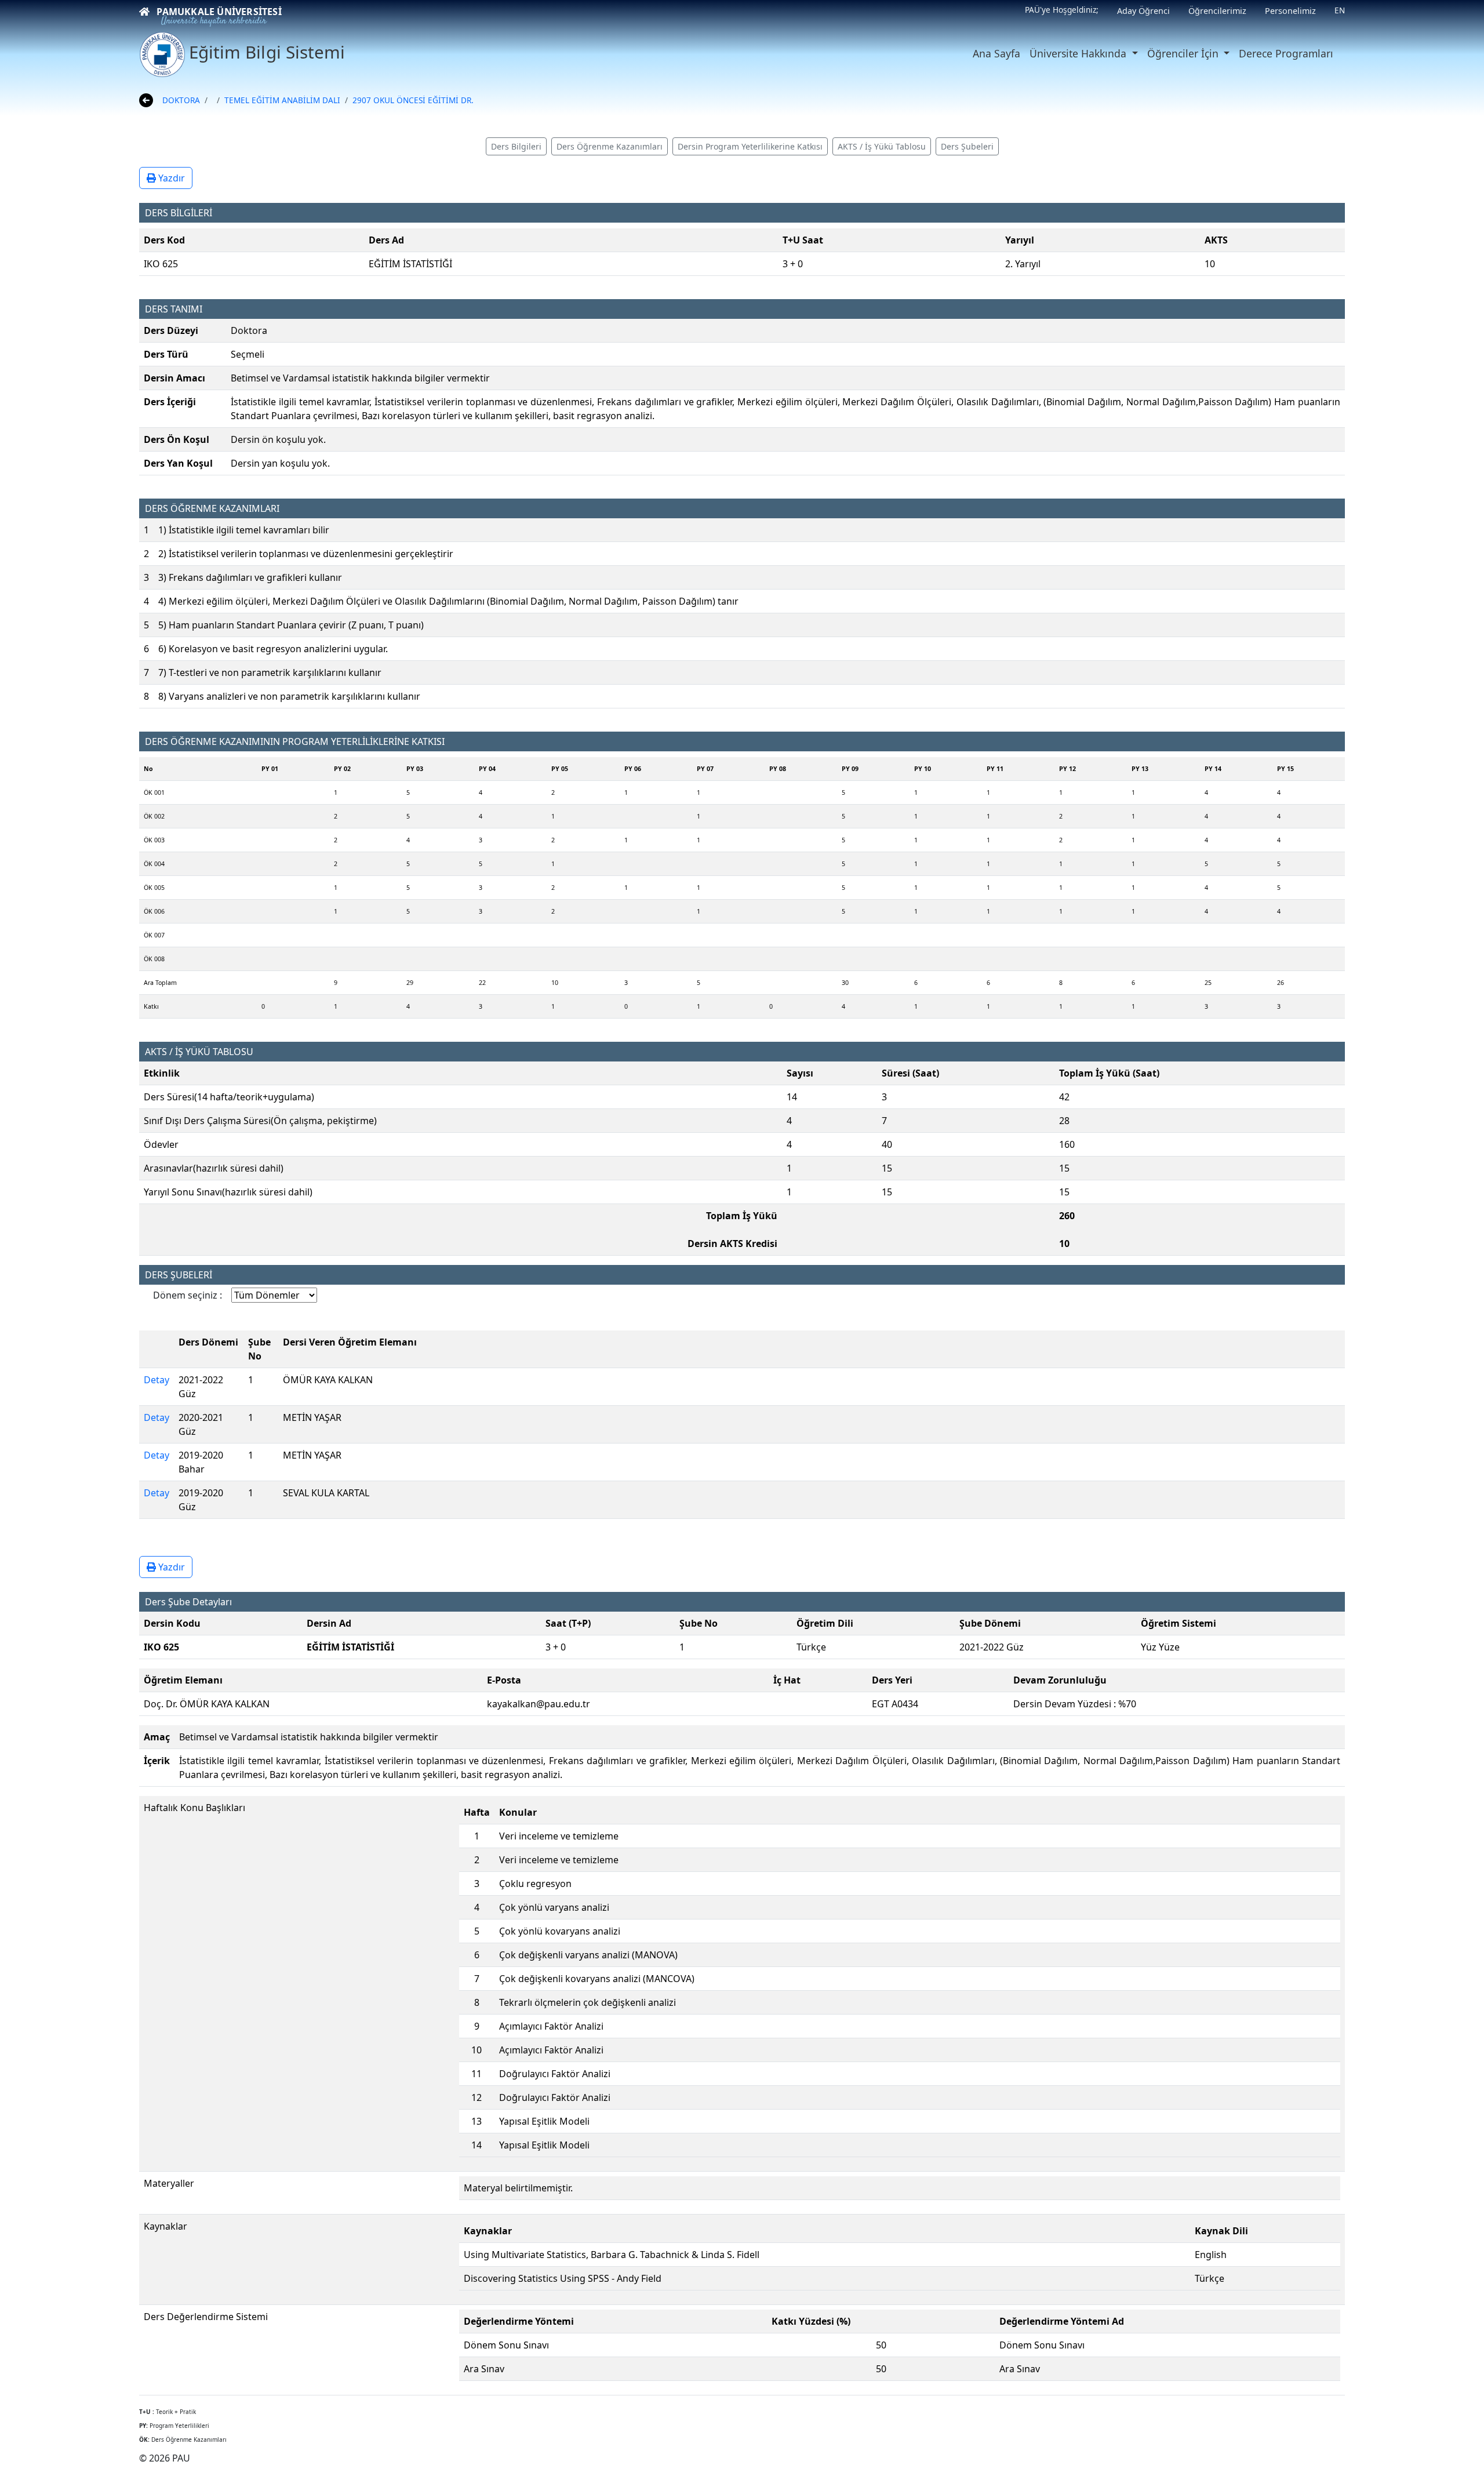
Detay (157, 1380)
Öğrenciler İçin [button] (1184, 53)
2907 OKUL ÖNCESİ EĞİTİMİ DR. (413, 100)
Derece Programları (1286, 53)
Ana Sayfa (996, 53)
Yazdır (170, 178)
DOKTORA (181, 100)
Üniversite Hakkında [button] (1079, 53)
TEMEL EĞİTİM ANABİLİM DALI (282, 100)
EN (1340, 10)
